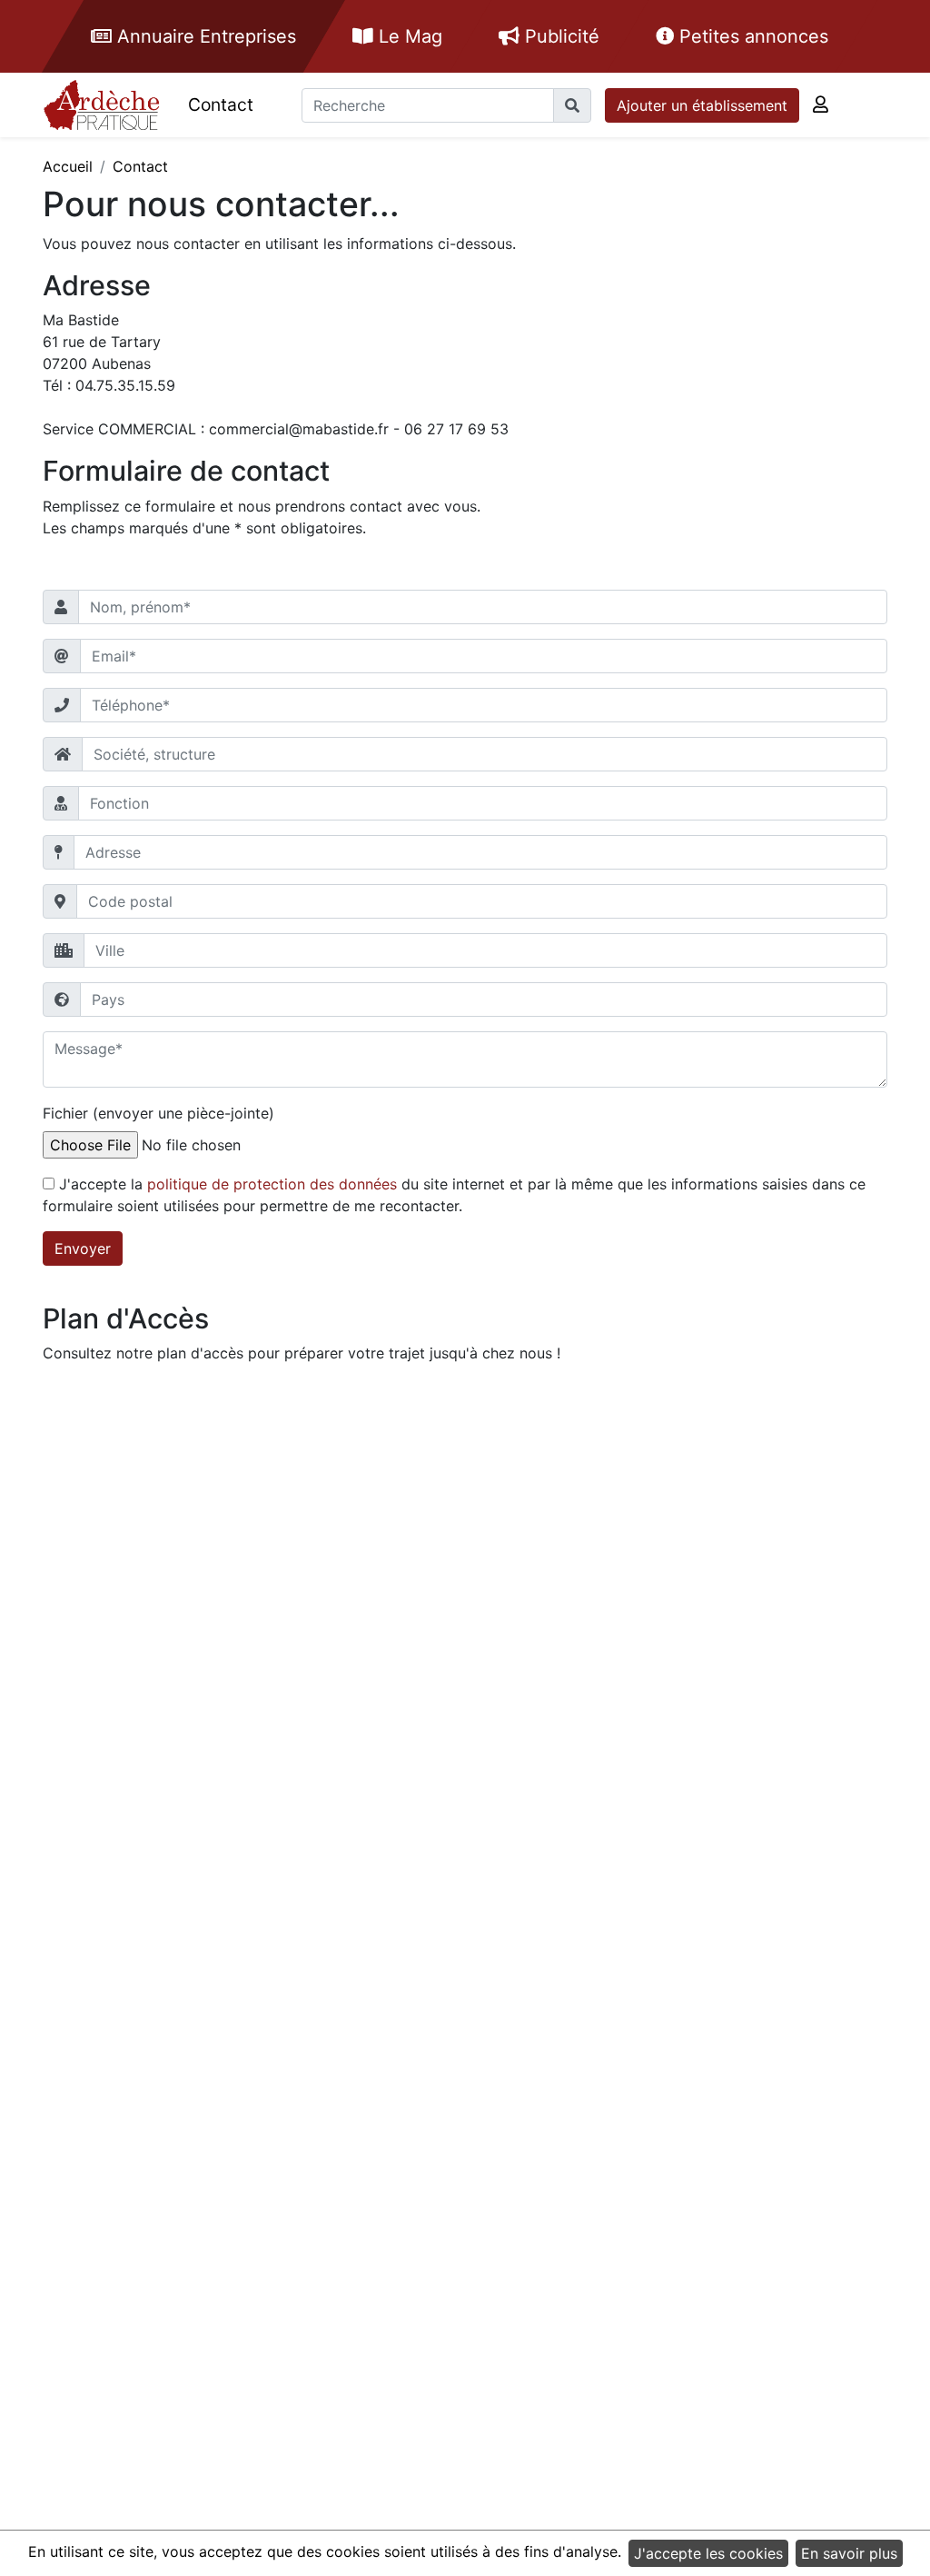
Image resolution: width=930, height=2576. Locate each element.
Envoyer (83, 1248)
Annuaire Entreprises (204, 36)
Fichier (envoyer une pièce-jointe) (158, 1113)
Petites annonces (751, 36)
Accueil (68, 166)
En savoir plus (849, 2553)
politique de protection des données (272, 1184)
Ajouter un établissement (702, 105)
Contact (221, 104)
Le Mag (408, 36)
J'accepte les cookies (708, 2553)
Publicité (559, 36)
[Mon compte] (821, 104)
